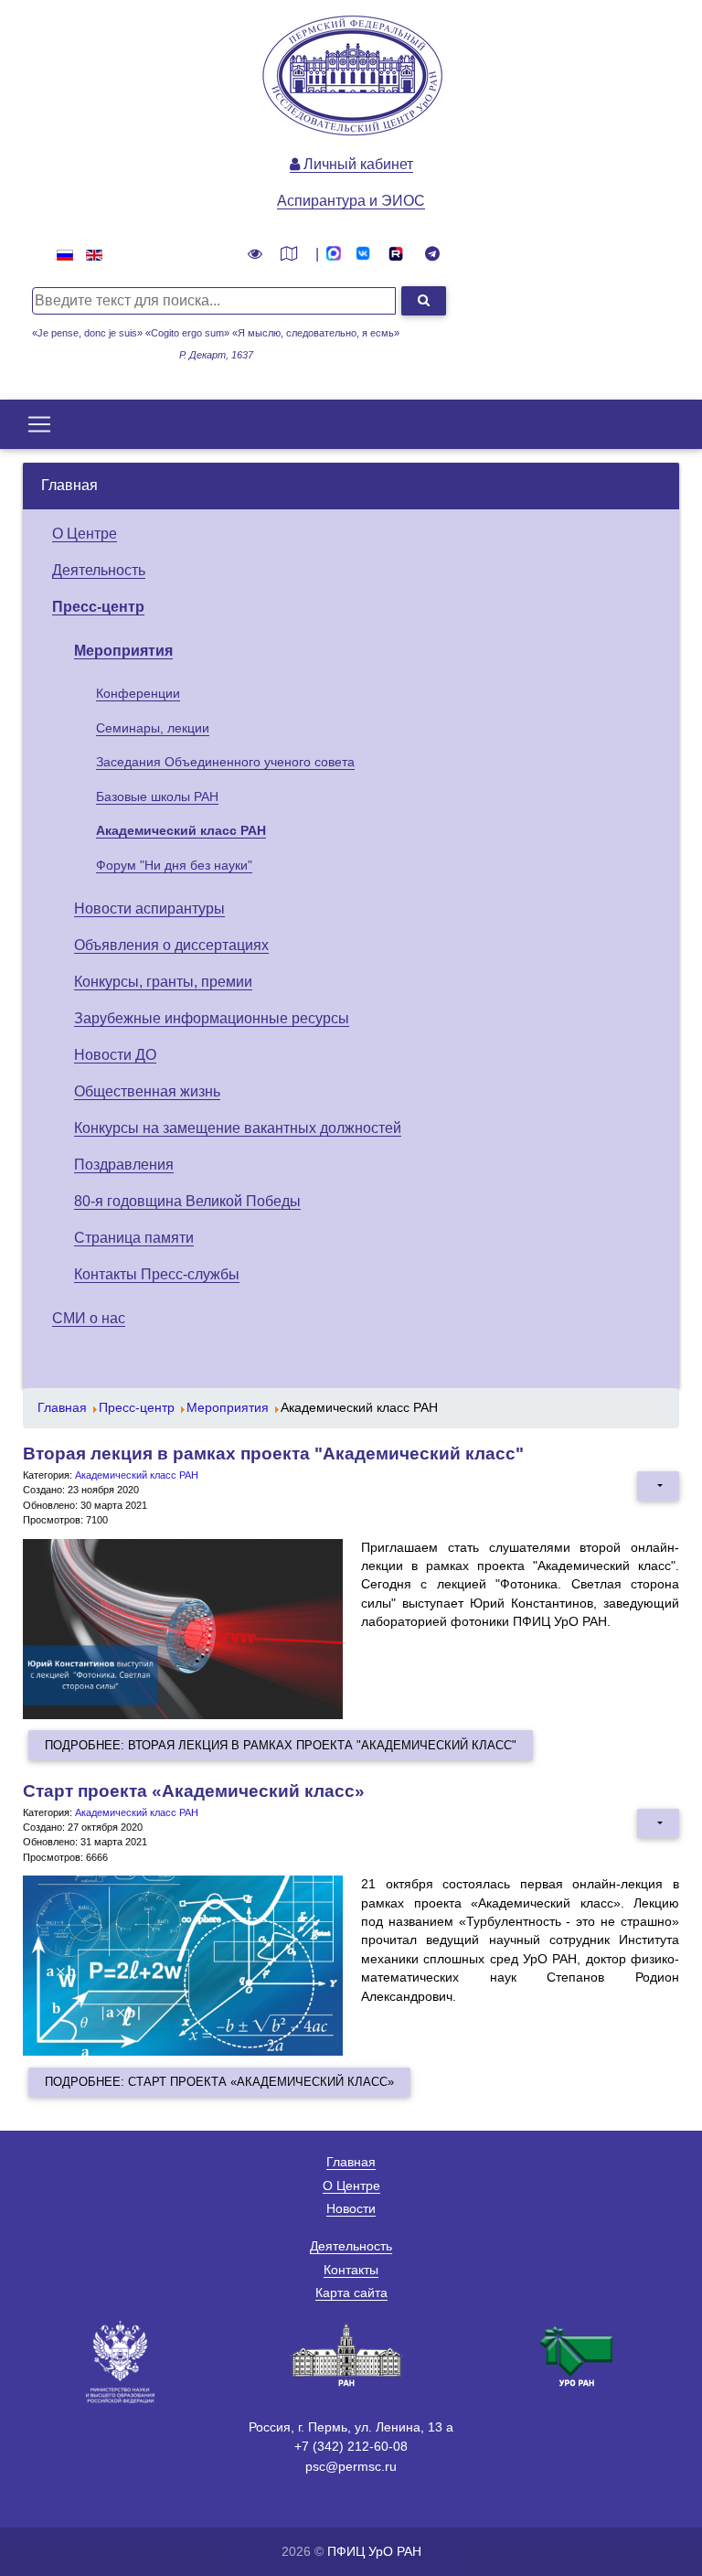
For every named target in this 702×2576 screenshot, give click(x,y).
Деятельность (99, 570)
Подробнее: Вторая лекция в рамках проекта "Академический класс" (281, 1745)
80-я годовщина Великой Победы (187, 1201)
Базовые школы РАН (157, 796)
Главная (69, 485)
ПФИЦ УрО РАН (374, 2551)
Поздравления (124, 1165)
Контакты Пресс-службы (157, 1274)
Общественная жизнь (147, 1091)
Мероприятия (123, 651)
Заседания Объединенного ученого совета (225, 762)
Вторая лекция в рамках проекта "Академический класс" (273, 1454)
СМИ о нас (89, 1318)
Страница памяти (134, 1238)
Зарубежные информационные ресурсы (212, 1018)
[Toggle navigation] (39, 424)
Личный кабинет (356, 164)
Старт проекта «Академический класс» (194, 1791)
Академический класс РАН (181, 830)
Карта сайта (351, 2293)
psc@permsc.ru (351, 2466)
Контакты (351, 2270)
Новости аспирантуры (149, 909)
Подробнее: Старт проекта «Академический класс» (219, 2082)
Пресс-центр (98, 607)
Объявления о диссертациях (171, 945)
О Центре (85, 534)
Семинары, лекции (153, 728)
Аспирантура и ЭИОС (351, 201)
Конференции (138, 693)
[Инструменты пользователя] (658, 1486)
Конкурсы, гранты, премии (163, 982)
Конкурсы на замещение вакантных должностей (238, 1128)
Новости (351, 2208)
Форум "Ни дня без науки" (174, 865)
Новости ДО (115, 1055)
